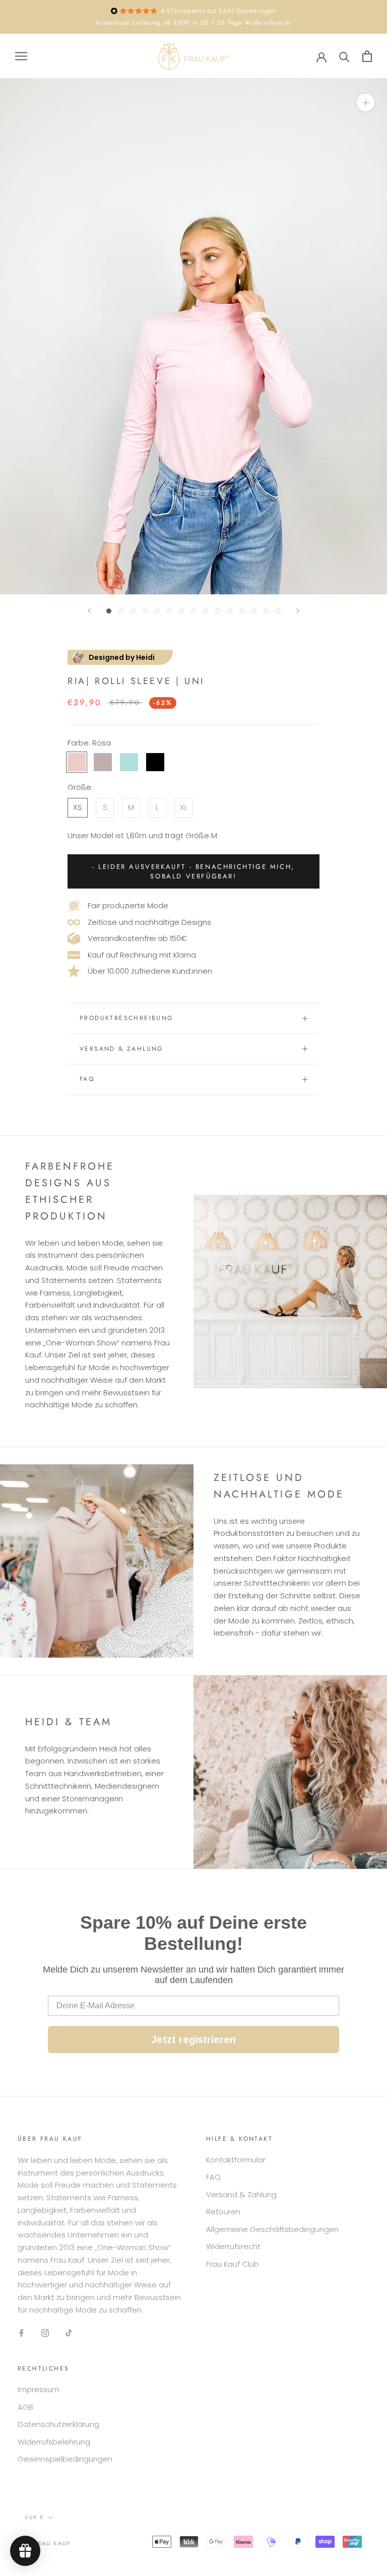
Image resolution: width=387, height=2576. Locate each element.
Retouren (223, 2212)
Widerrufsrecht (233, 2246)
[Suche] (344, 56)
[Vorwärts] (298, 611)
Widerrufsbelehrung (54, 2442)
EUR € (35, 2517)
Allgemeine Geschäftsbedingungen (272, 2229)
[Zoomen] (366, 103)
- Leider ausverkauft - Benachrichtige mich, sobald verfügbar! (193, 871)
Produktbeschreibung (126, 1018)
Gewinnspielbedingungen (65, 2459)
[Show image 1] (109, 611)
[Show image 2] (121, 611)
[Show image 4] (145, 611)
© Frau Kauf (48, 2543)
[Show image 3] (133, 611)
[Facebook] (21, 2333)
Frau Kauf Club (233, 2264)
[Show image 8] (193, 611)
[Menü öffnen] (21, 56)
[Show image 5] (157, 611)
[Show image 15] (278, 611)
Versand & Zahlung (121, 1049)
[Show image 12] (242, 611)
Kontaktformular (236, 2160)
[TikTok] (69, 2333)
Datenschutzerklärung (58, 2424)
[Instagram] (45, 2333)
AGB (25, 2407)
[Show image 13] (254, 611)
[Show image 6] (169, 611)
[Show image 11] (230, 611)
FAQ (87, 1079)
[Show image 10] (218, 611)
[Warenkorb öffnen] (367, 56)
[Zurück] (89, 611)
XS (78, 807)
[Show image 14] (266, 611)
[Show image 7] (181, 611)
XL (184, 807)
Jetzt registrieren (193, 2040)
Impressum (39, 2389)
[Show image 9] (206, 611)
